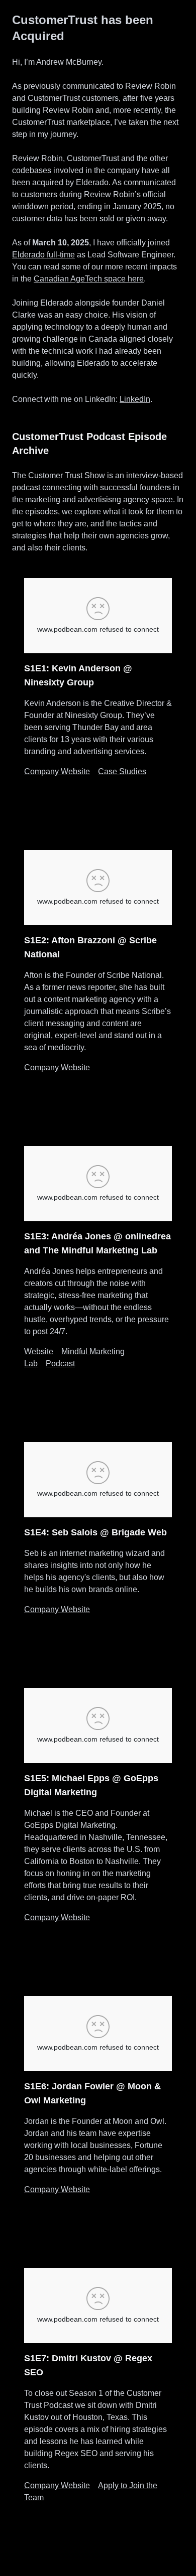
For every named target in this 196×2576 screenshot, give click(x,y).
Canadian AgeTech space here (89, 279)
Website (39, 1351)
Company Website (57, 771)
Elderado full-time (43, 255)
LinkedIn (135, 399)
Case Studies (122, 771)
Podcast (60, 1364)
